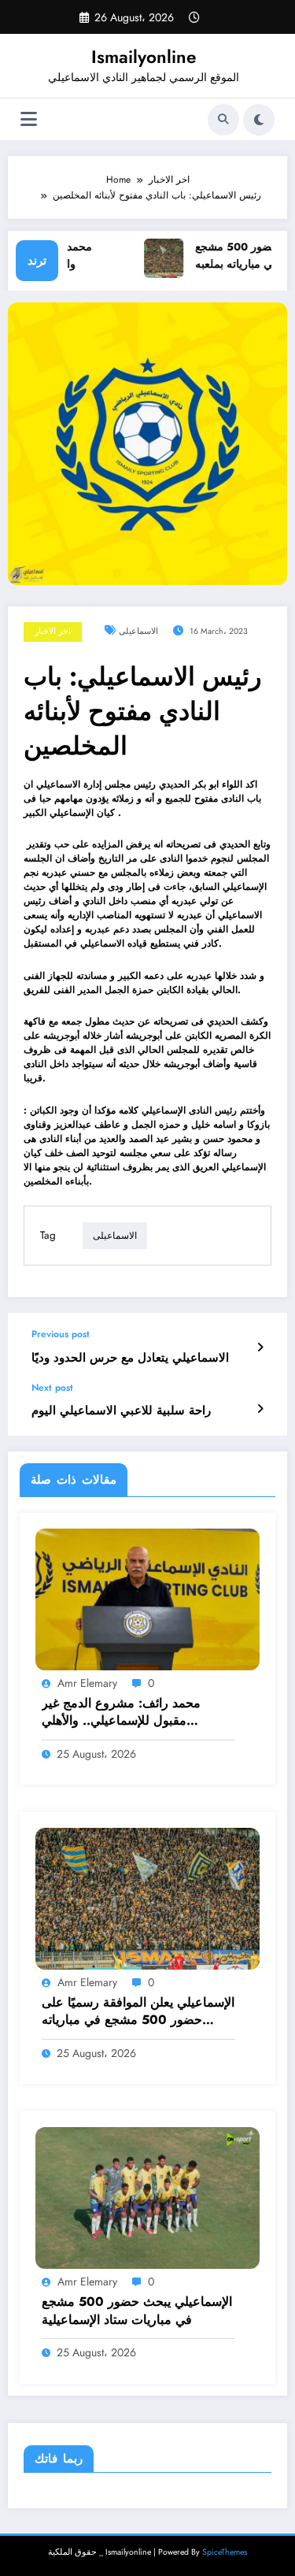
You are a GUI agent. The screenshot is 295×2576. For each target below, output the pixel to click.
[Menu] (29, 119)
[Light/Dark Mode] (259, 120)
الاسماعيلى (138, 631)
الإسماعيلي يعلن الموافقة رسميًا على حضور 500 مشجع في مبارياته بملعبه (138, 2012)
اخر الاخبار (53, 631)
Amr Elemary (87, 1683)
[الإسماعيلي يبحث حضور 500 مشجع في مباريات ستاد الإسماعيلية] (147, 2197)
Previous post (61, 1334)
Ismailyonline (144, 57)
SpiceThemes (225, 2552)
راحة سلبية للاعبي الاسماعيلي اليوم (121, 1411)
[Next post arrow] (260, 1409)
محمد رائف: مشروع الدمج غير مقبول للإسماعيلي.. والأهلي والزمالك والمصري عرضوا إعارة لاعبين (126, 1712)
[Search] (223, 120)
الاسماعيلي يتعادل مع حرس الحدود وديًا (130, 1358)
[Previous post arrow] (260, 1347)
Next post (52, 1388)
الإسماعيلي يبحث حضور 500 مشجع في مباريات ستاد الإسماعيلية (137, 2311)
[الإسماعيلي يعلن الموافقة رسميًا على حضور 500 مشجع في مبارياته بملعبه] (147, 1898)
